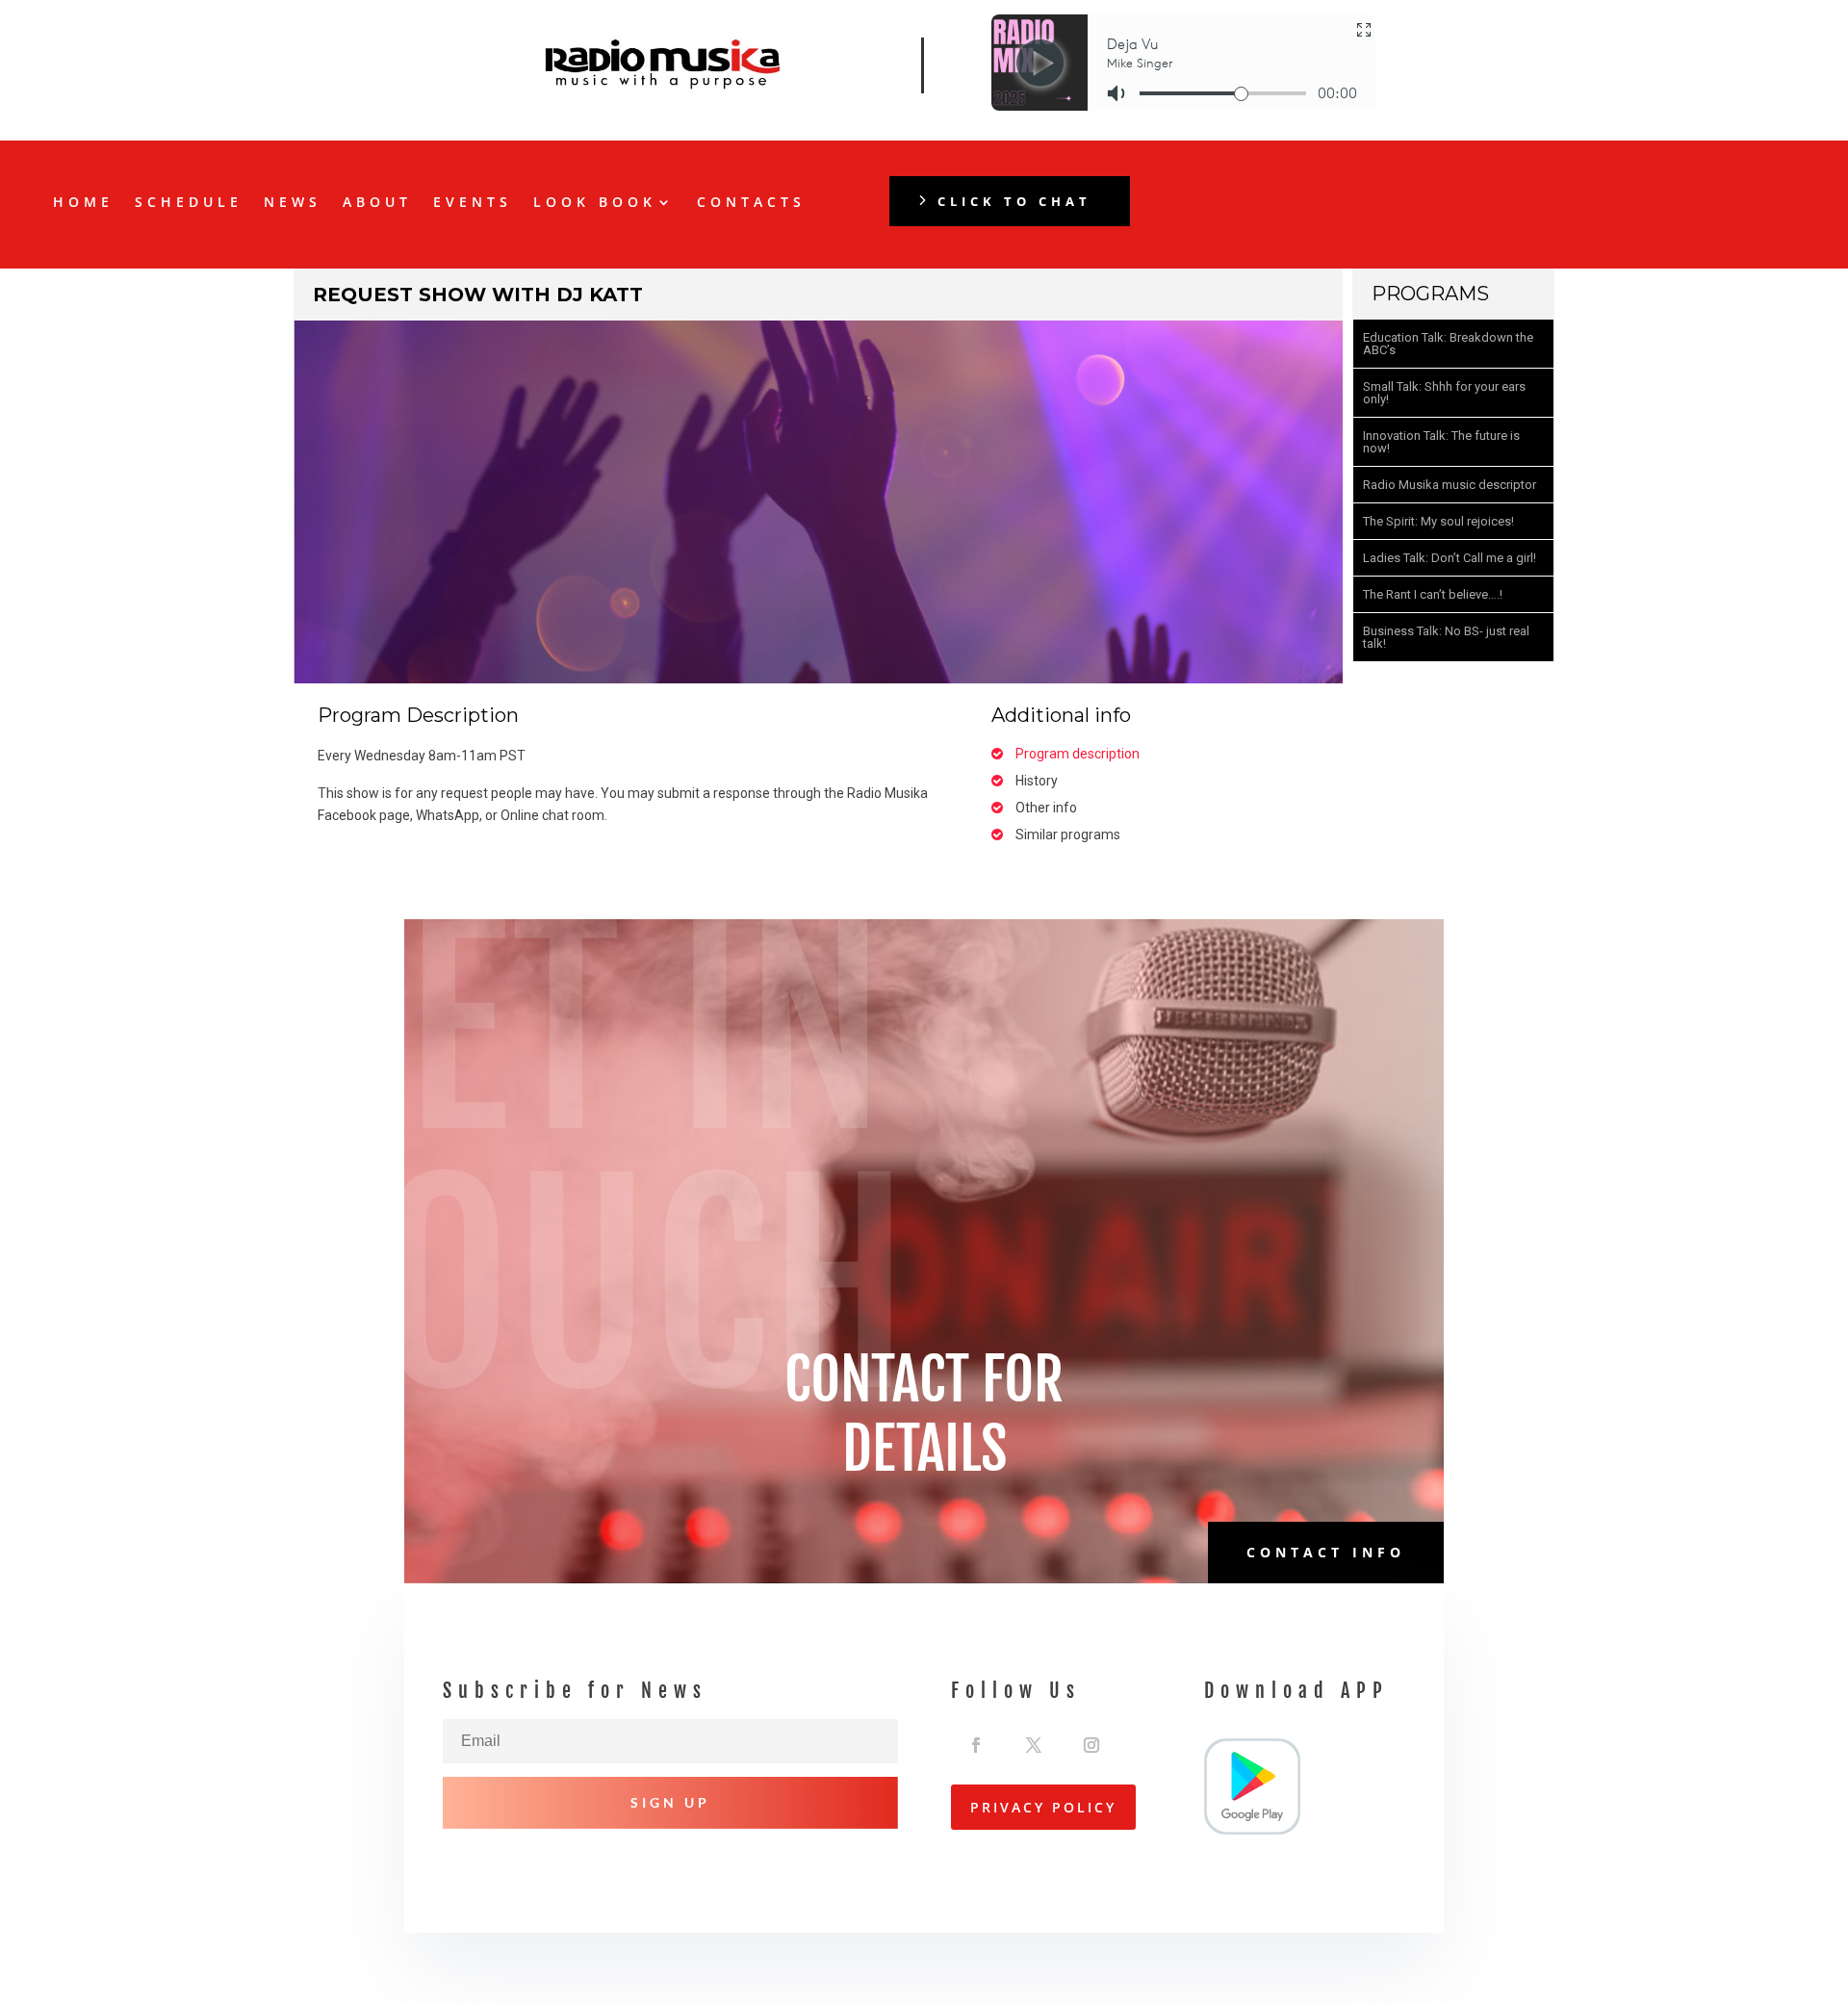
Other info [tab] (1046, 808)
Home (83, 203)
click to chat (1014, 201)
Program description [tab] (1078, 754)
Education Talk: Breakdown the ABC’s (1448, 344)
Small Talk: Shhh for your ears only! (1444, 393)
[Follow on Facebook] (976, 1740)
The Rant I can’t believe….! (1433, 594)
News (293, 203)
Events (473, 203)
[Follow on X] (1034, 1740)
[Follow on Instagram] (1091, 1740)
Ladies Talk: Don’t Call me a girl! (1450, 558)
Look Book (595, 203)
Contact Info (1326, 1552)
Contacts (751, 203)
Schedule (189, 203)
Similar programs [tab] (1068, 835)
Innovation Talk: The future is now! (1441, 442)
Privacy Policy (1043, 1807)
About (377, 203)
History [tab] (1037, 781)
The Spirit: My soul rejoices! (1438, 521)
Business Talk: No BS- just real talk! (1446, 637)
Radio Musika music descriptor (1450, 485)
